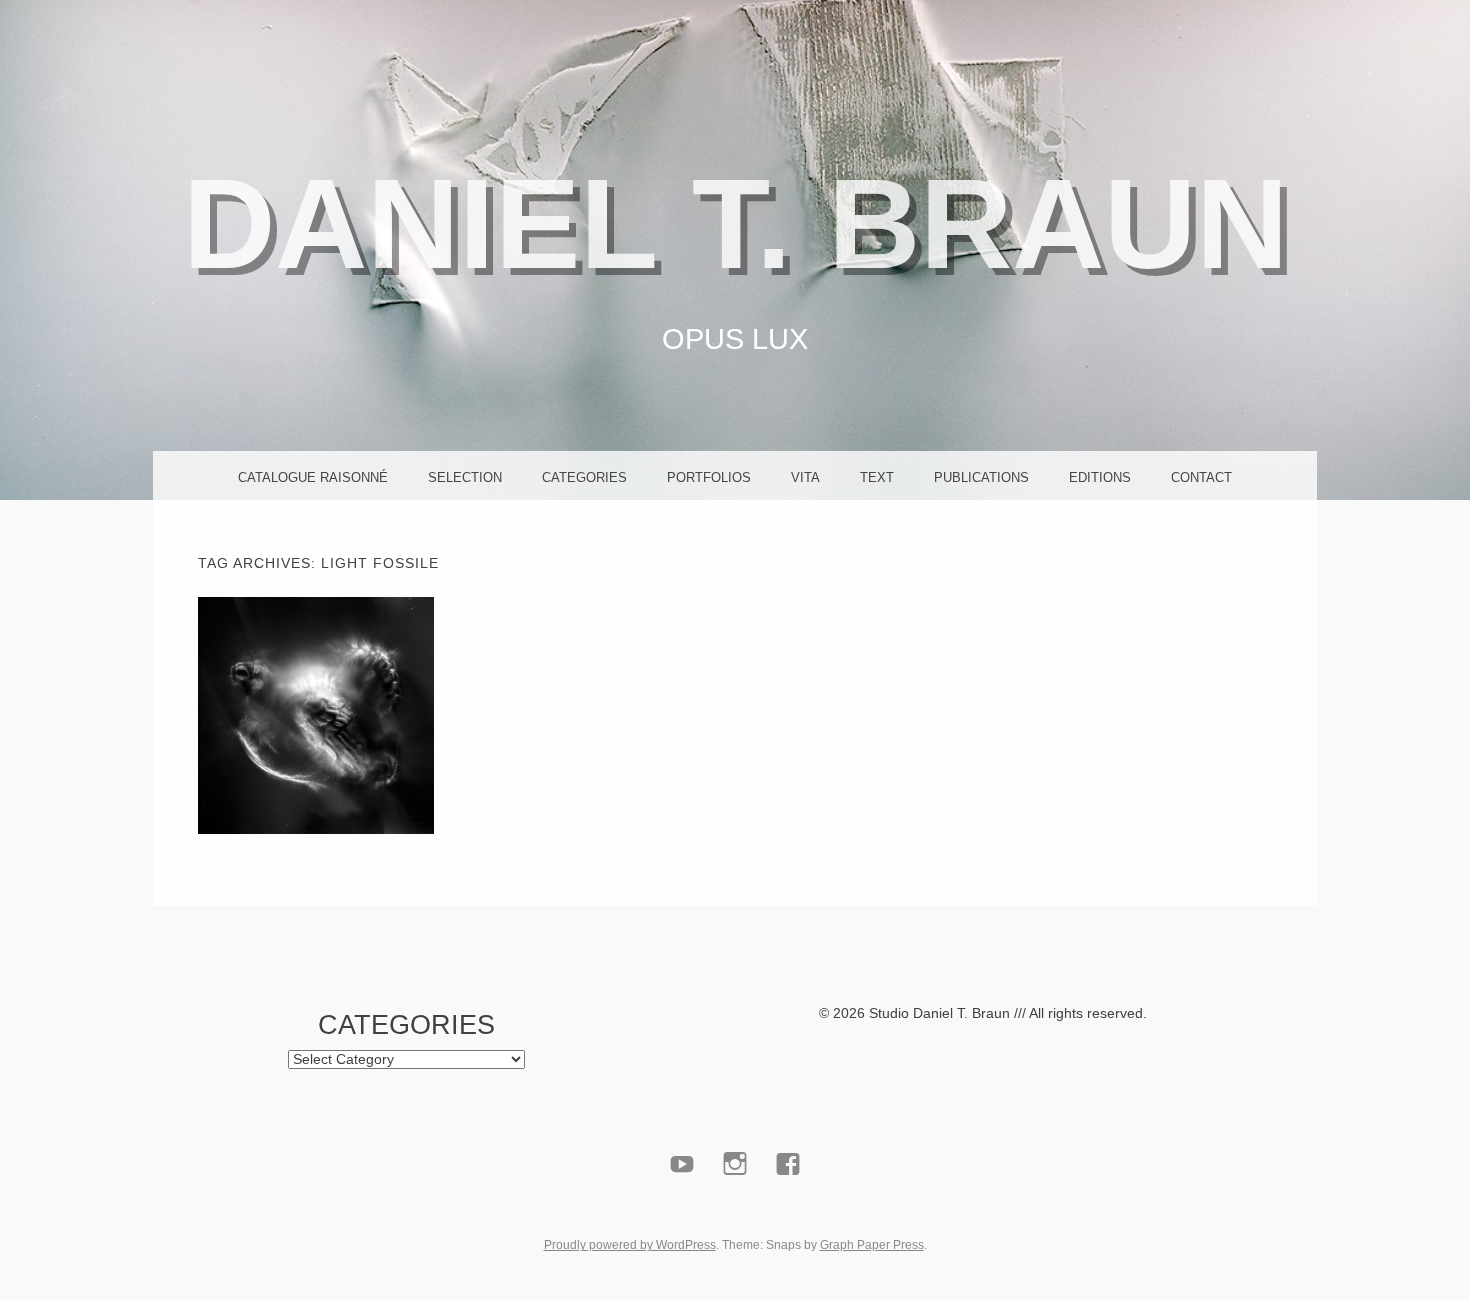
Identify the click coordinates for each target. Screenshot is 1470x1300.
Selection (465, 477)
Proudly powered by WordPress (630, 1245)
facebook (788, 1210)
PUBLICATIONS (981, 477)
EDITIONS (1100, 477)
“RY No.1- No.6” (315, 715)
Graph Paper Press (872, 1245)
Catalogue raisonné (313, 477)
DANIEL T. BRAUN (735, 223)
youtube (682, 1210)
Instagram (735, 1210)
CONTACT (1201, 477)
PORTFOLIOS (709, 477)
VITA (805, 477)
